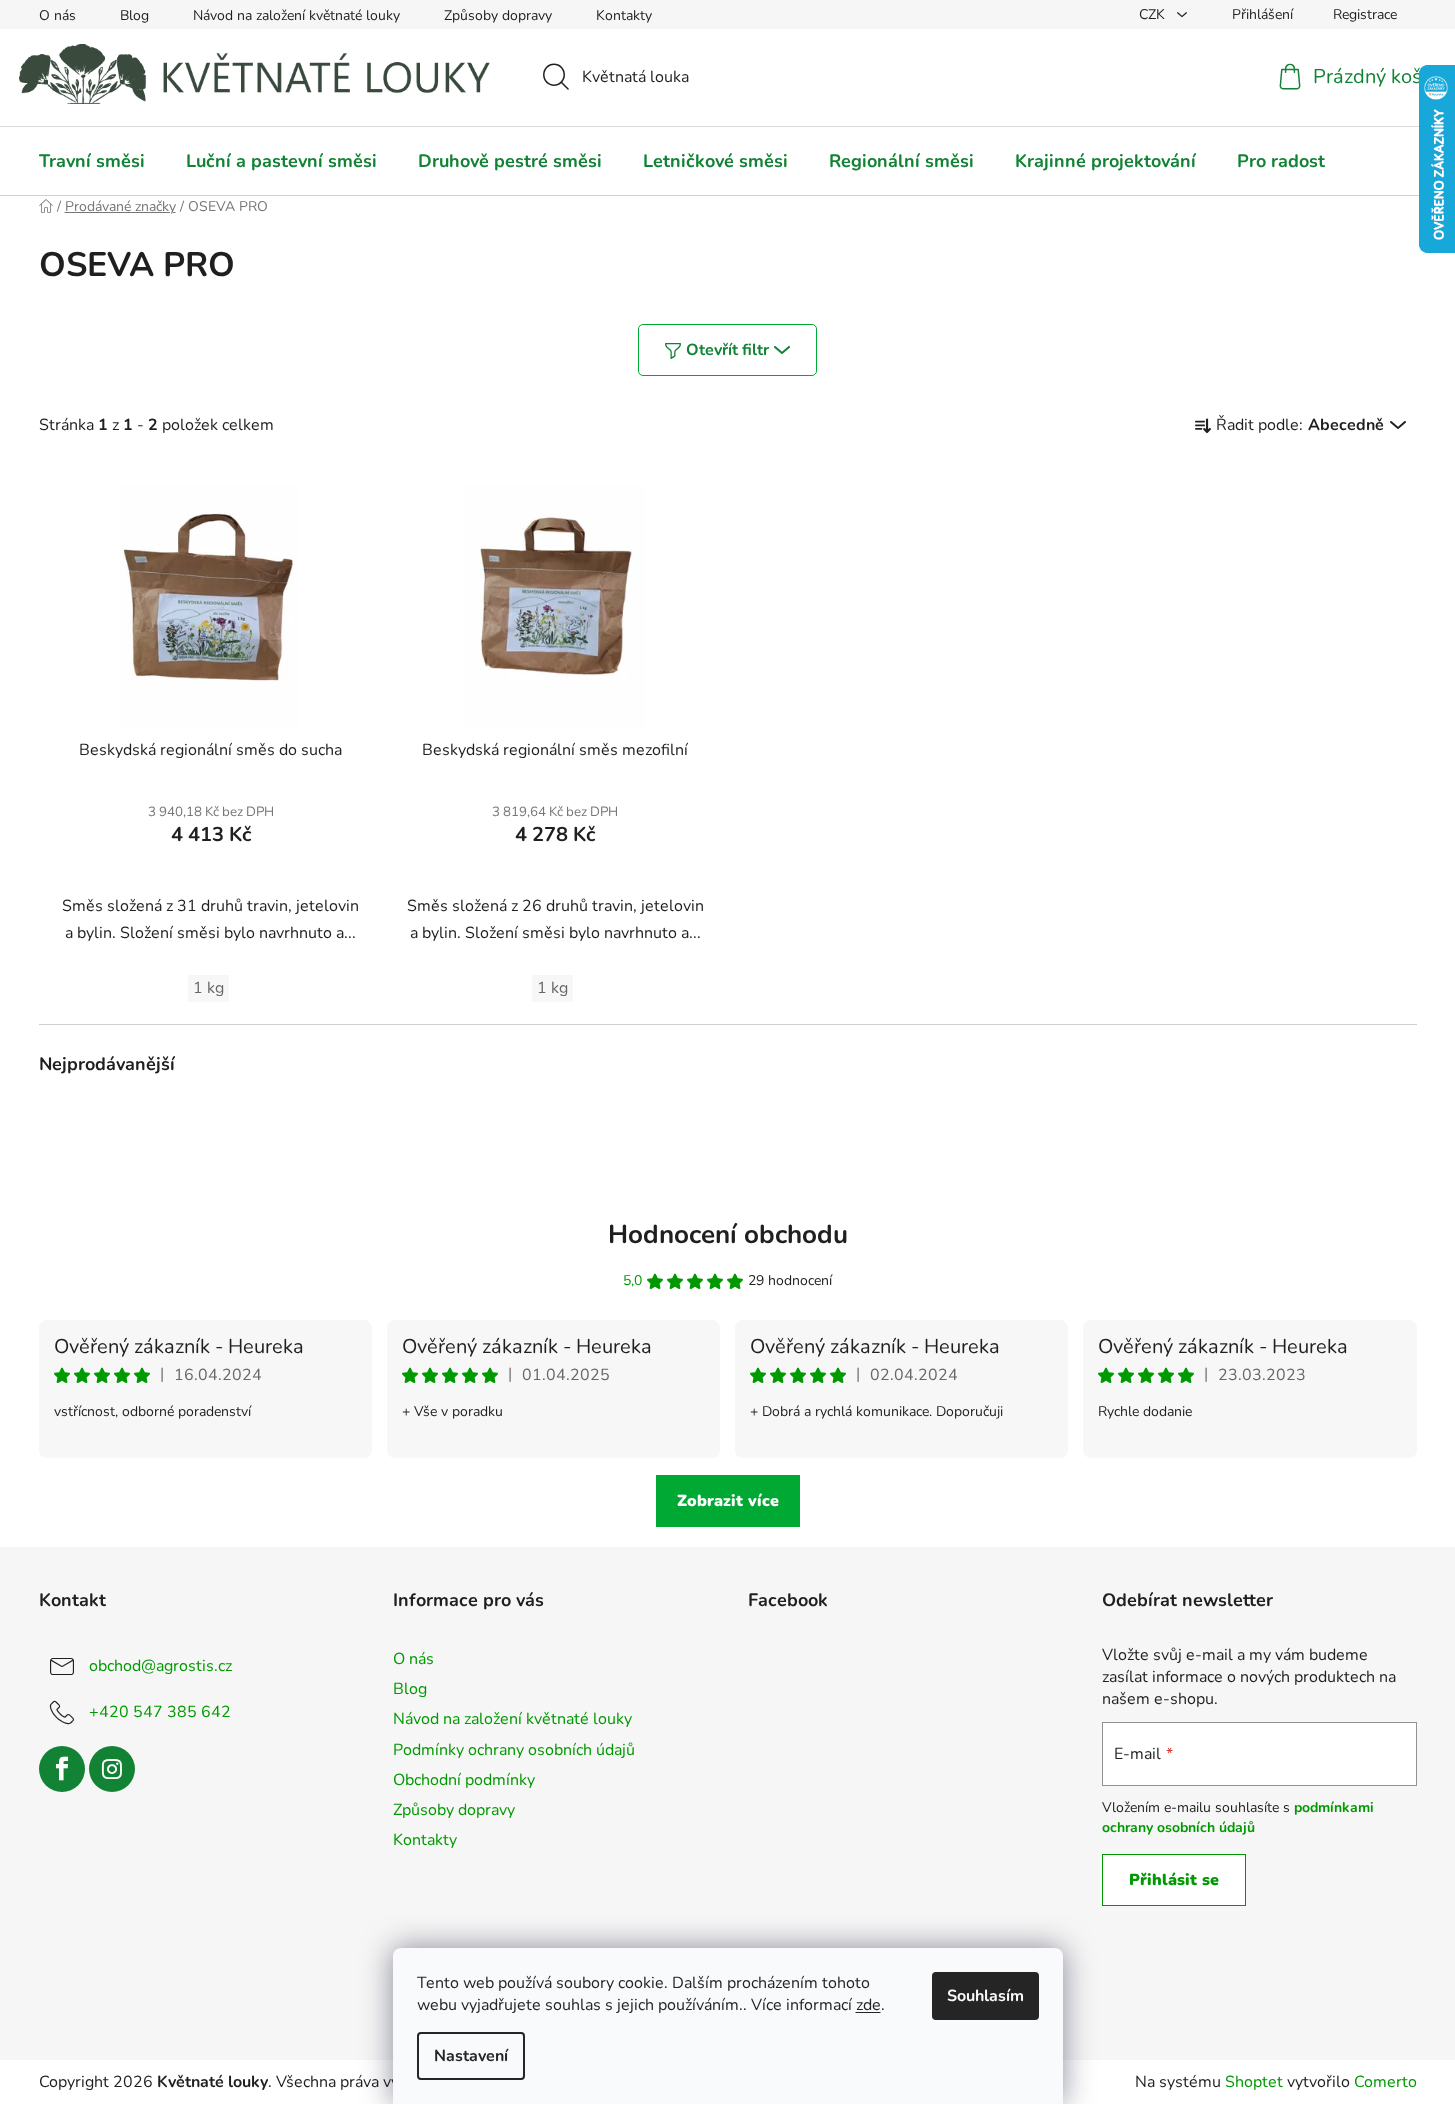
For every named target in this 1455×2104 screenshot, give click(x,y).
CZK (1154, 14)
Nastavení (471, 2056)
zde (868, 2005)
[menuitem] (92, 161)
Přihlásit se (1174, 1880)
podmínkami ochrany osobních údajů (1238, 1817)
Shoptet (1254, 2082)
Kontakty (624, 15)
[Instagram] (112, 1769)
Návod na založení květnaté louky (296, 15)
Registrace (1365, 14)
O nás (57, 15)
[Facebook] (62, 1769)
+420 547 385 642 (160, 1712)
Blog (134, 15)
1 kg (208, 988)
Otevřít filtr (727, 350)
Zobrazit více (728, 1501)
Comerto (1385, 2082)
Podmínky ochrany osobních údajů (514, 1750)
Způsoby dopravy (498, 15)
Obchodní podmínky (464, 1780)
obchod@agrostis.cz (160, 1666)
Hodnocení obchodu (728, 1234)
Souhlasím (985, 1996)
